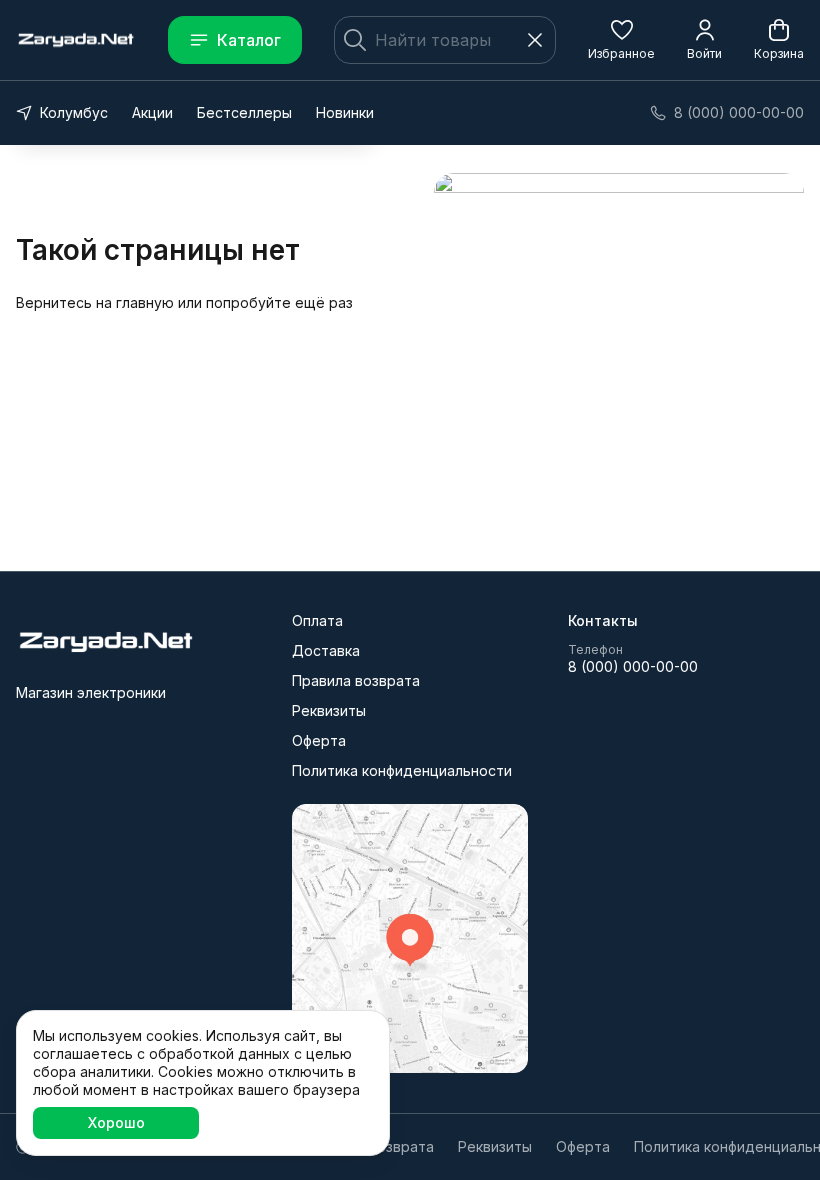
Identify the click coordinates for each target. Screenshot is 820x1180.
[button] (621, 40)
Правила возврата (356, 680)
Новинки (345, 112)
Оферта (319, 740)
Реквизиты (329, 710)
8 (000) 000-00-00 (633, 666)
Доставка (326, 650)
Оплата (317, 620)
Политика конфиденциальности (402, 770)
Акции (152, 112)
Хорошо (116, 1122)
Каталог (249, 40)
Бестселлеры (244, 112)
